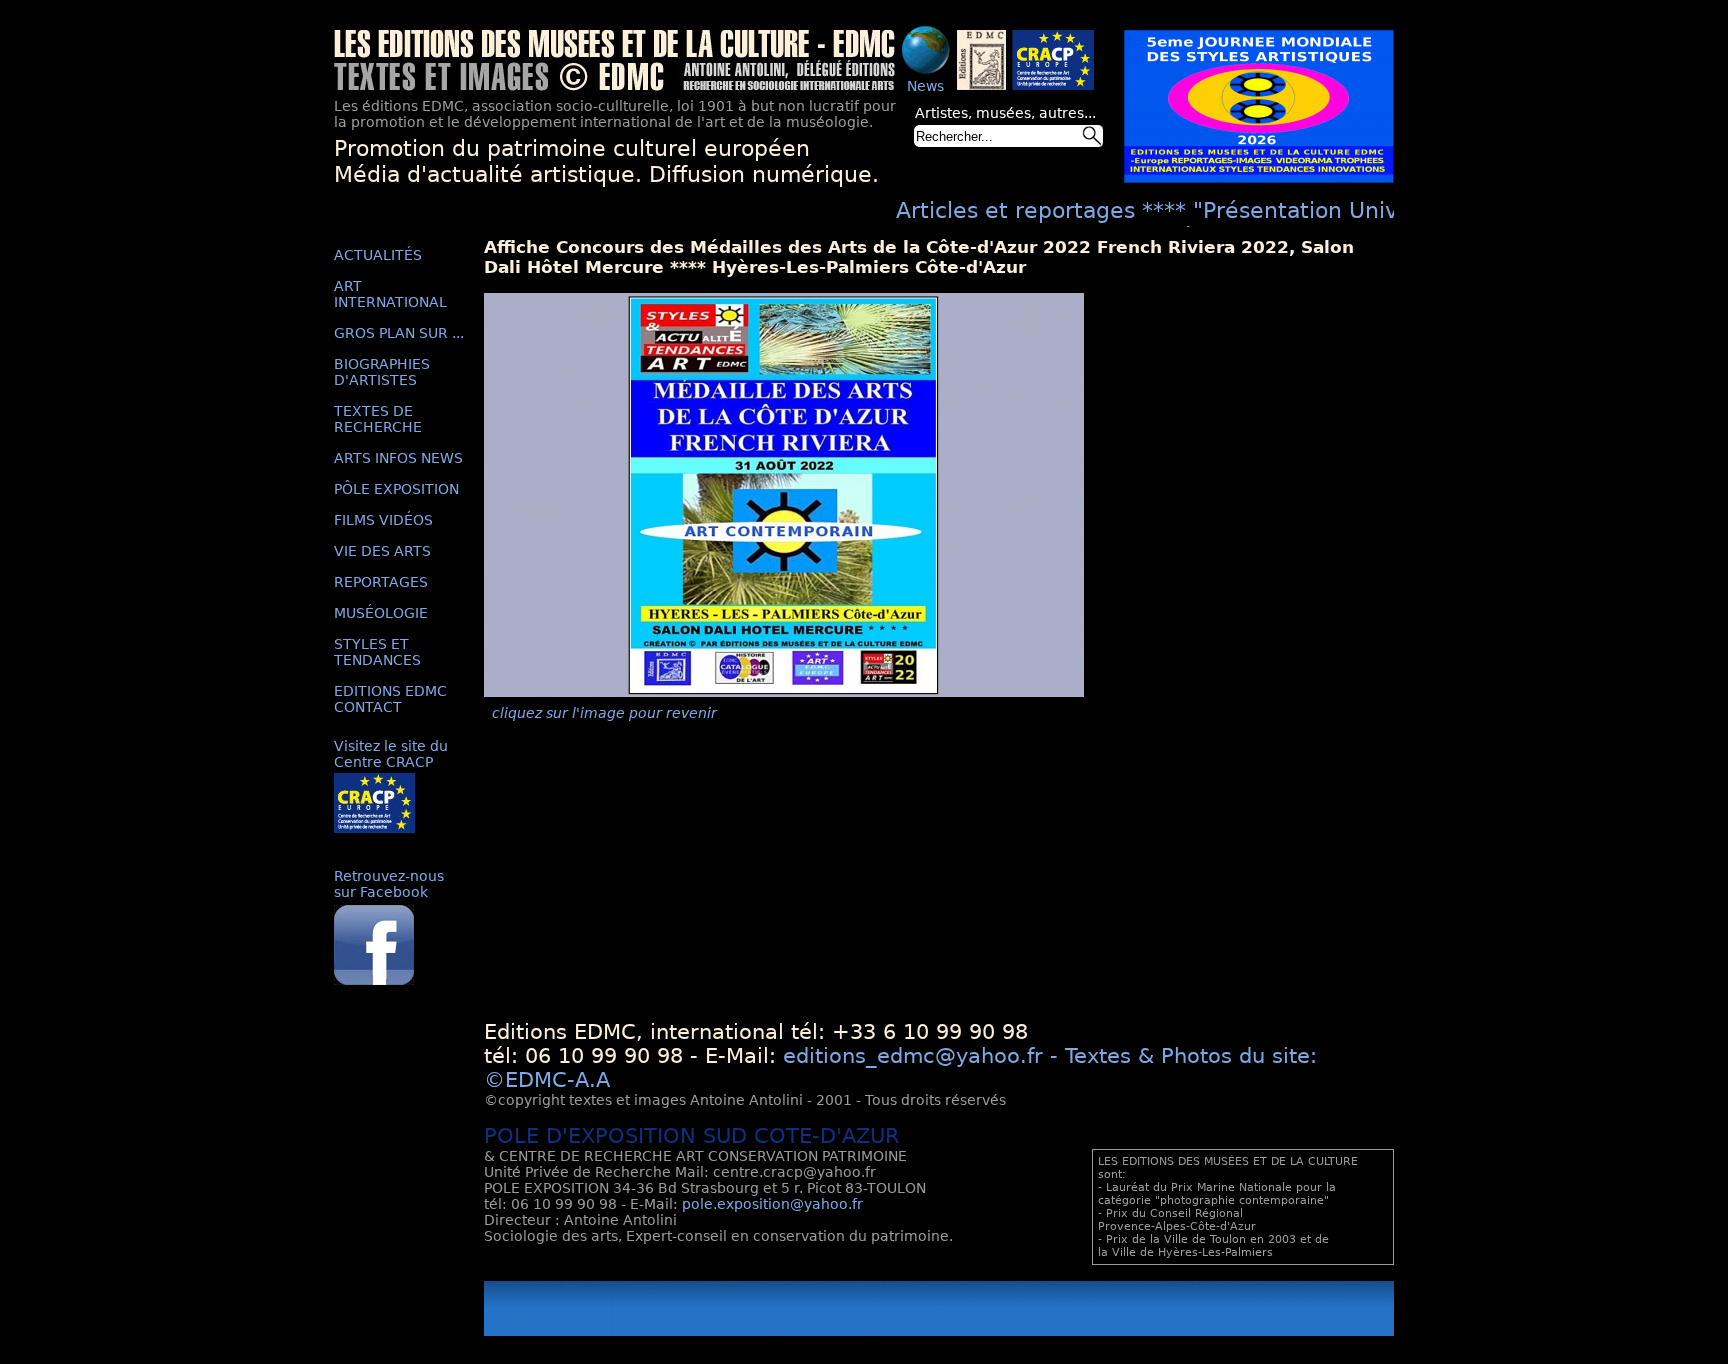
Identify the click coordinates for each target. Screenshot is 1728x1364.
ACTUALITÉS (378, 255)
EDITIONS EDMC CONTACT (390, 699)
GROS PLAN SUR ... (399, 333)
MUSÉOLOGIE (381, 613)
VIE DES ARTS (382, 551)
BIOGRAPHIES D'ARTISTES (382, 372)
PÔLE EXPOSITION (396, 489)
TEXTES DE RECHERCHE (378, 419)
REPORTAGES (381, 582)
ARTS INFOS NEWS (398, 458)
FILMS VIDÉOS (383, 520)
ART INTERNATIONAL (390, 294)
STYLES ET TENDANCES (377, 652)
